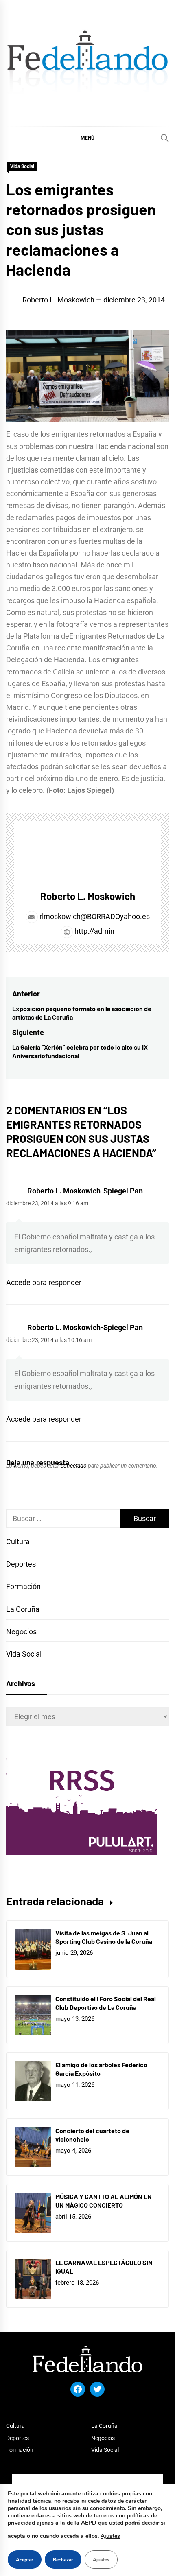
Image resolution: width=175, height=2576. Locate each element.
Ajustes (110, 2536)
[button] (87, 138)
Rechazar (63, 2560)
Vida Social (22, 166)
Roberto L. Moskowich (58, 300)
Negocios (21, 1632)
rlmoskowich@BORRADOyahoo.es (95, 916)
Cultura (18, 1542)
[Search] (165, 138)
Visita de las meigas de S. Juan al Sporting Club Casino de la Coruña (104, 1937)
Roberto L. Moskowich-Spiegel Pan (85, 1191)
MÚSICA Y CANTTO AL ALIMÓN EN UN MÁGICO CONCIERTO (104, 2201)
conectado (74, 1466)
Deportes (21, 1564)
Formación (23, 1586)
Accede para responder (44, 1282)
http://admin (94, 931)
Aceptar (25, 2560)
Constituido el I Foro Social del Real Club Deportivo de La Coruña (106, 2003)
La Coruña (23, 1609)
